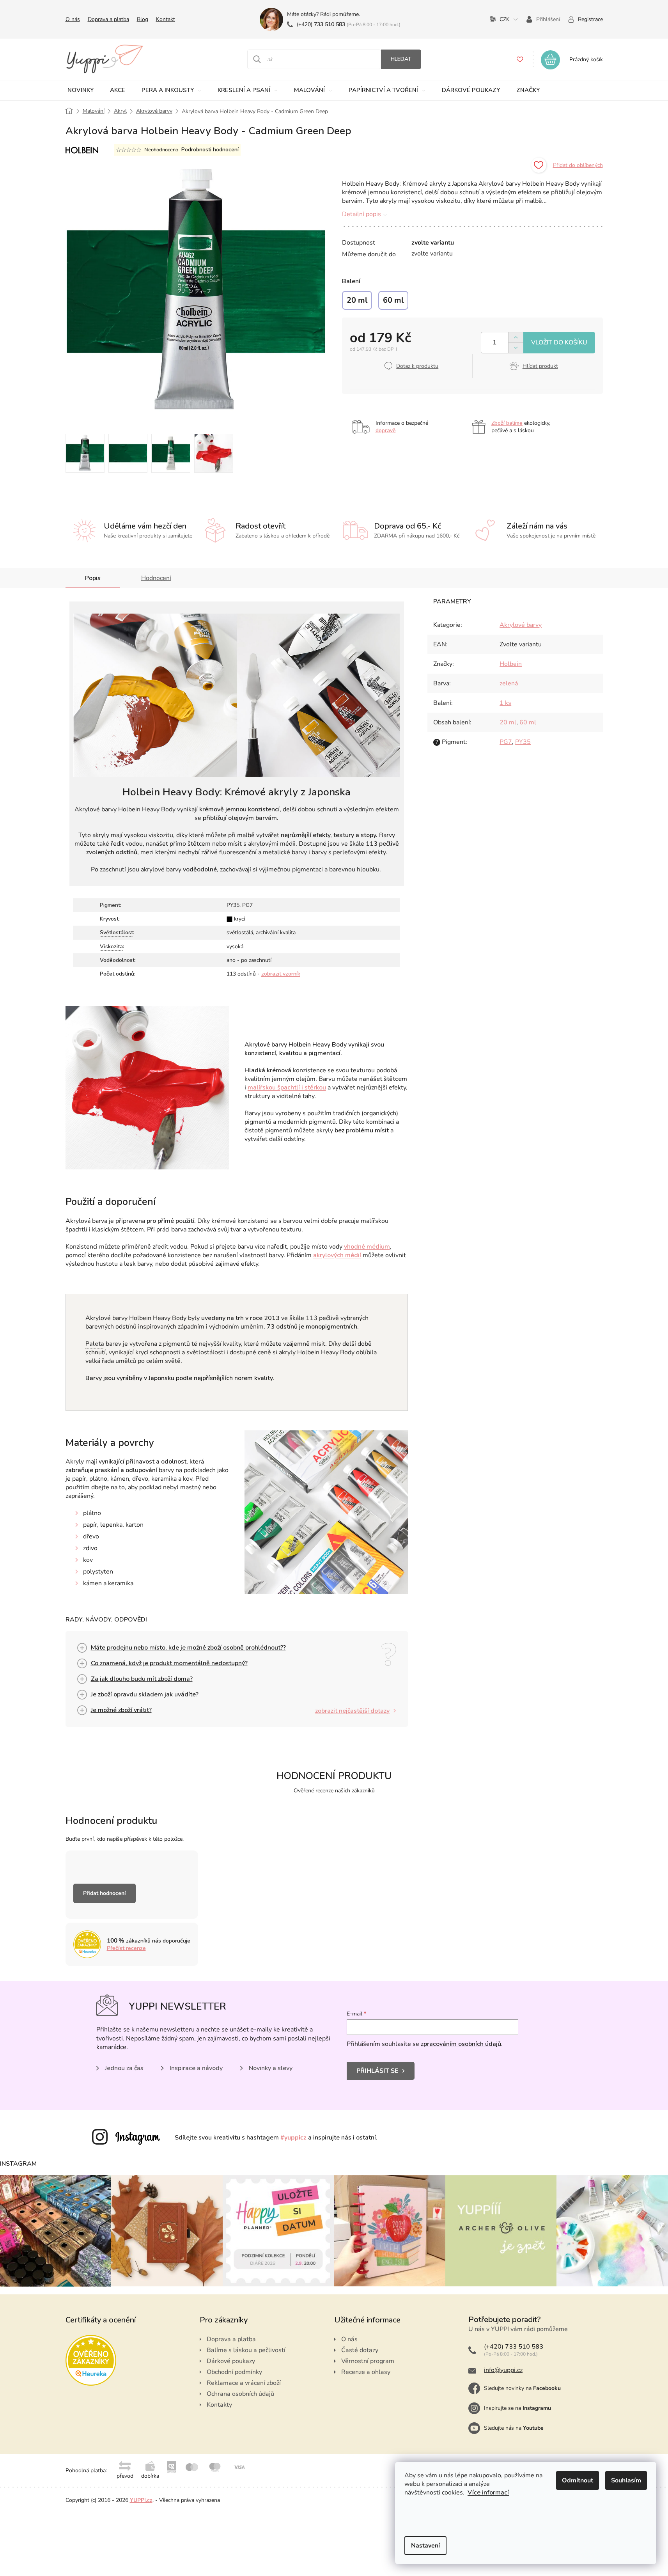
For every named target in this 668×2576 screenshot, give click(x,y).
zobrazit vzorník (281, 974)
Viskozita (111, 946)
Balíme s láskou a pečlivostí (246, 2350)
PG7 (506, 742)
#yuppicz (293, 2138)
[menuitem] (81, 90)
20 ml (508, 722)
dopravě (386, 430)
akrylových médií (337, 1255)
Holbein (511, 664)
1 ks (505, 703)
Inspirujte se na (517, 2408)
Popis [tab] (93, 578)
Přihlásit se (377, 2071)
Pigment (110, 905)
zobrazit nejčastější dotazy (352, 1711)
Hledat (401, 59)
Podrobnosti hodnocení (210, 150)
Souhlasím (626, 2480)
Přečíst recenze (126, 1948)
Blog (143, 19)
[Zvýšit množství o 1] (516, 338)
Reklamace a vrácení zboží (244, 2383)
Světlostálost (116, 932)
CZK (505, 19)
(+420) (321, 24)
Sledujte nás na (514, 2428)
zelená (509, 683)
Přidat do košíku (559, 343)
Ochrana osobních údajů (240, 2394)
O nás (73, 19)
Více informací (488, 2493)
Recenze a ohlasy (366, 2372)
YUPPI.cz (141, 2500)
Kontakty (219, 2405)
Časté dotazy (360, 2350)
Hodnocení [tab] (156, 578)
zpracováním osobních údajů (461, 2044)
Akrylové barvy (521, 625)
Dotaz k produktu (417, 366)
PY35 (523, 742)
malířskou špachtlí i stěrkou (287, 1088)
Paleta (95, 1344)
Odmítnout (578, 2480)
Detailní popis (361, 214)
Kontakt (166, 19)
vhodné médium (367, 1247)
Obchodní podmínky (234, 2372)
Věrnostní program (368, 2361)
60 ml (528, 722)
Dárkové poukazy (231, 2361)
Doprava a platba (108, 19)
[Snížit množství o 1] (516, 348)
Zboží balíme (507, 423)
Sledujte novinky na (522, 2388)
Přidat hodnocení (105, 1893)
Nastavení (425, 2546)
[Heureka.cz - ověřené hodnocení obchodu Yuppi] (91, 2360)
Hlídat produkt (540, 366)
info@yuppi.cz (503, 2370)
